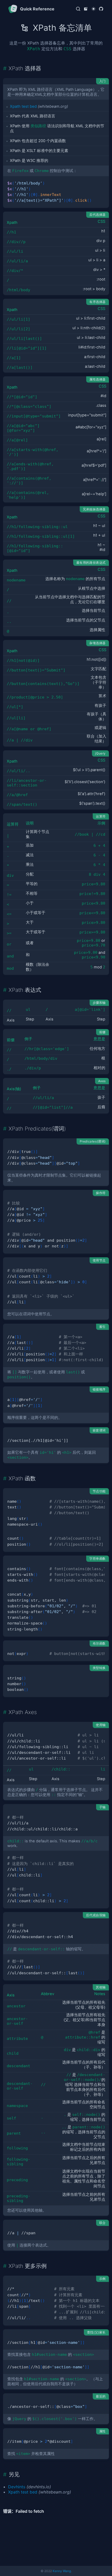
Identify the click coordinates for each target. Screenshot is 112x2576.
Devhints (17, 2487)
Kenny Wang (62, 2571)
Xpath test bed (23, 106)
